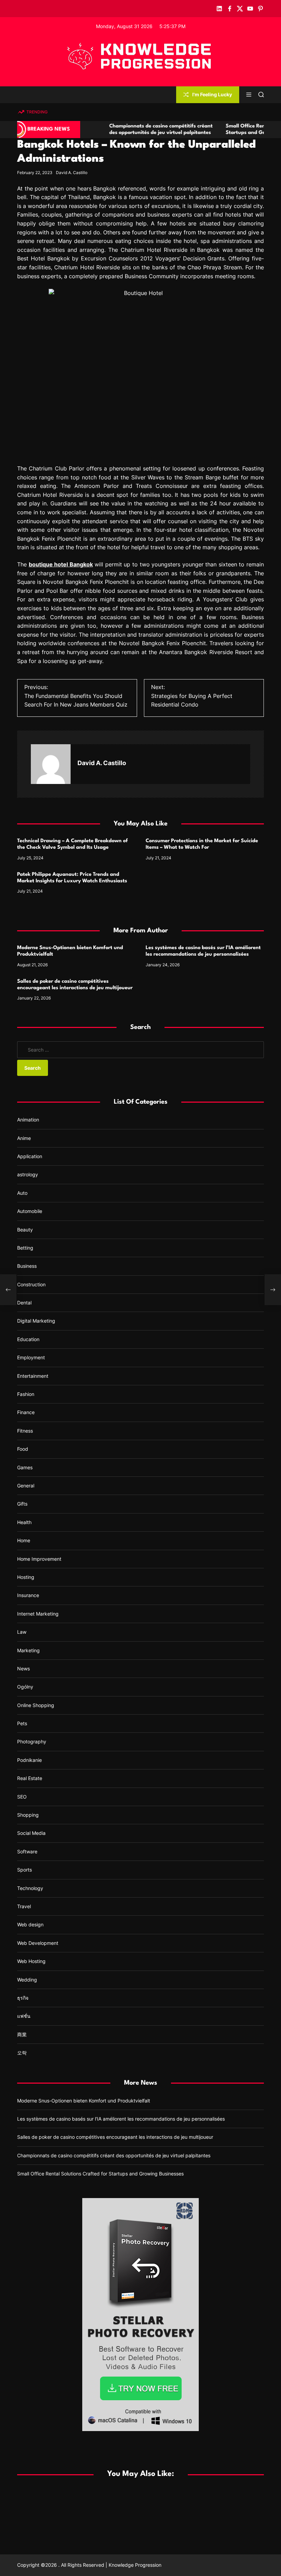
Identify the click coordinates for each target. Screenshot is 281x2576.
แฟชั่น (24, 2016)
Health (24, 1522)
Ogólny (25, 1687)
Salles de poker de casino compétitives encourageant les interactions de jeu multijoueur (115, 2137)
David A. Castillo (72, 173)
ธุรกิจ (23, 1998)
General (26, 1486)
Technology (30, 1888)
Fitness (25, 1431)
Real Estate (30, 1778)
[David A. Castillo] (51, 764)
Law (22, 1632)
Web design (30, 1924)
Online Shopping (36, 1705)
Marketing (28, 1650)
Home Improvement (39, 1559)
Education (28, 1339)
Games (25, 1467)
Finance (26, 1412)
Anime (24, 1138)
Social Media (31, 1833)
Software (27, 1851)
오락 (22, 2053)
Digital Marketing (36, 1321)
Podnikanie (29, 1760)
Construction (31, 1284)
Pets (22, 1723)
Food (23, 1449)
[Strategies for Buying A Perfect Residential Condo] (273, 1290)
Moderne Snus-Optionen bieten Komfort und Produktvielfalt (84, 2101)
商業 (22, 2034)
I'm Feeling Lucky (212, 94)
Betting (25, 1248)
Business (27, 1266)
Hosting (26, 1577)
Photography (32, 1741)
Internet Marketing (38, 1614)
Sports (25, 1870)
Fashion (26, 1394)
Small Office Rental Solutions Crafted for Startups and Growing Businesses (100, 2174)
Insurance (28, 1595)
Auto (22, 1193)
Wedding (27, 1980)
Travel (24, 1906)
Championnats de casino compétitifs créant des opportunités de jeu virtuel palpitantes (114, 2155)
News (23, 1669)
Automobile (30, 1211)
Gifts (22, 1504)
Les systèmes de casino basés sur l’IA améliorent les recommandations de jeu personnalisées (121, 2119)
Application (30, 1156)
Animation (28, 1120)
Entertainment (33, 1376)
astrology (28, 1174)
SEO (22, 1797)
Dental (24, 1303)
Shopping (28, 1815)
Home (24, 1540)
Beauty (25, 1230)
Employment (31, 1357)
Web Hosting (31, 1961)
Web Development (38, 1943)
